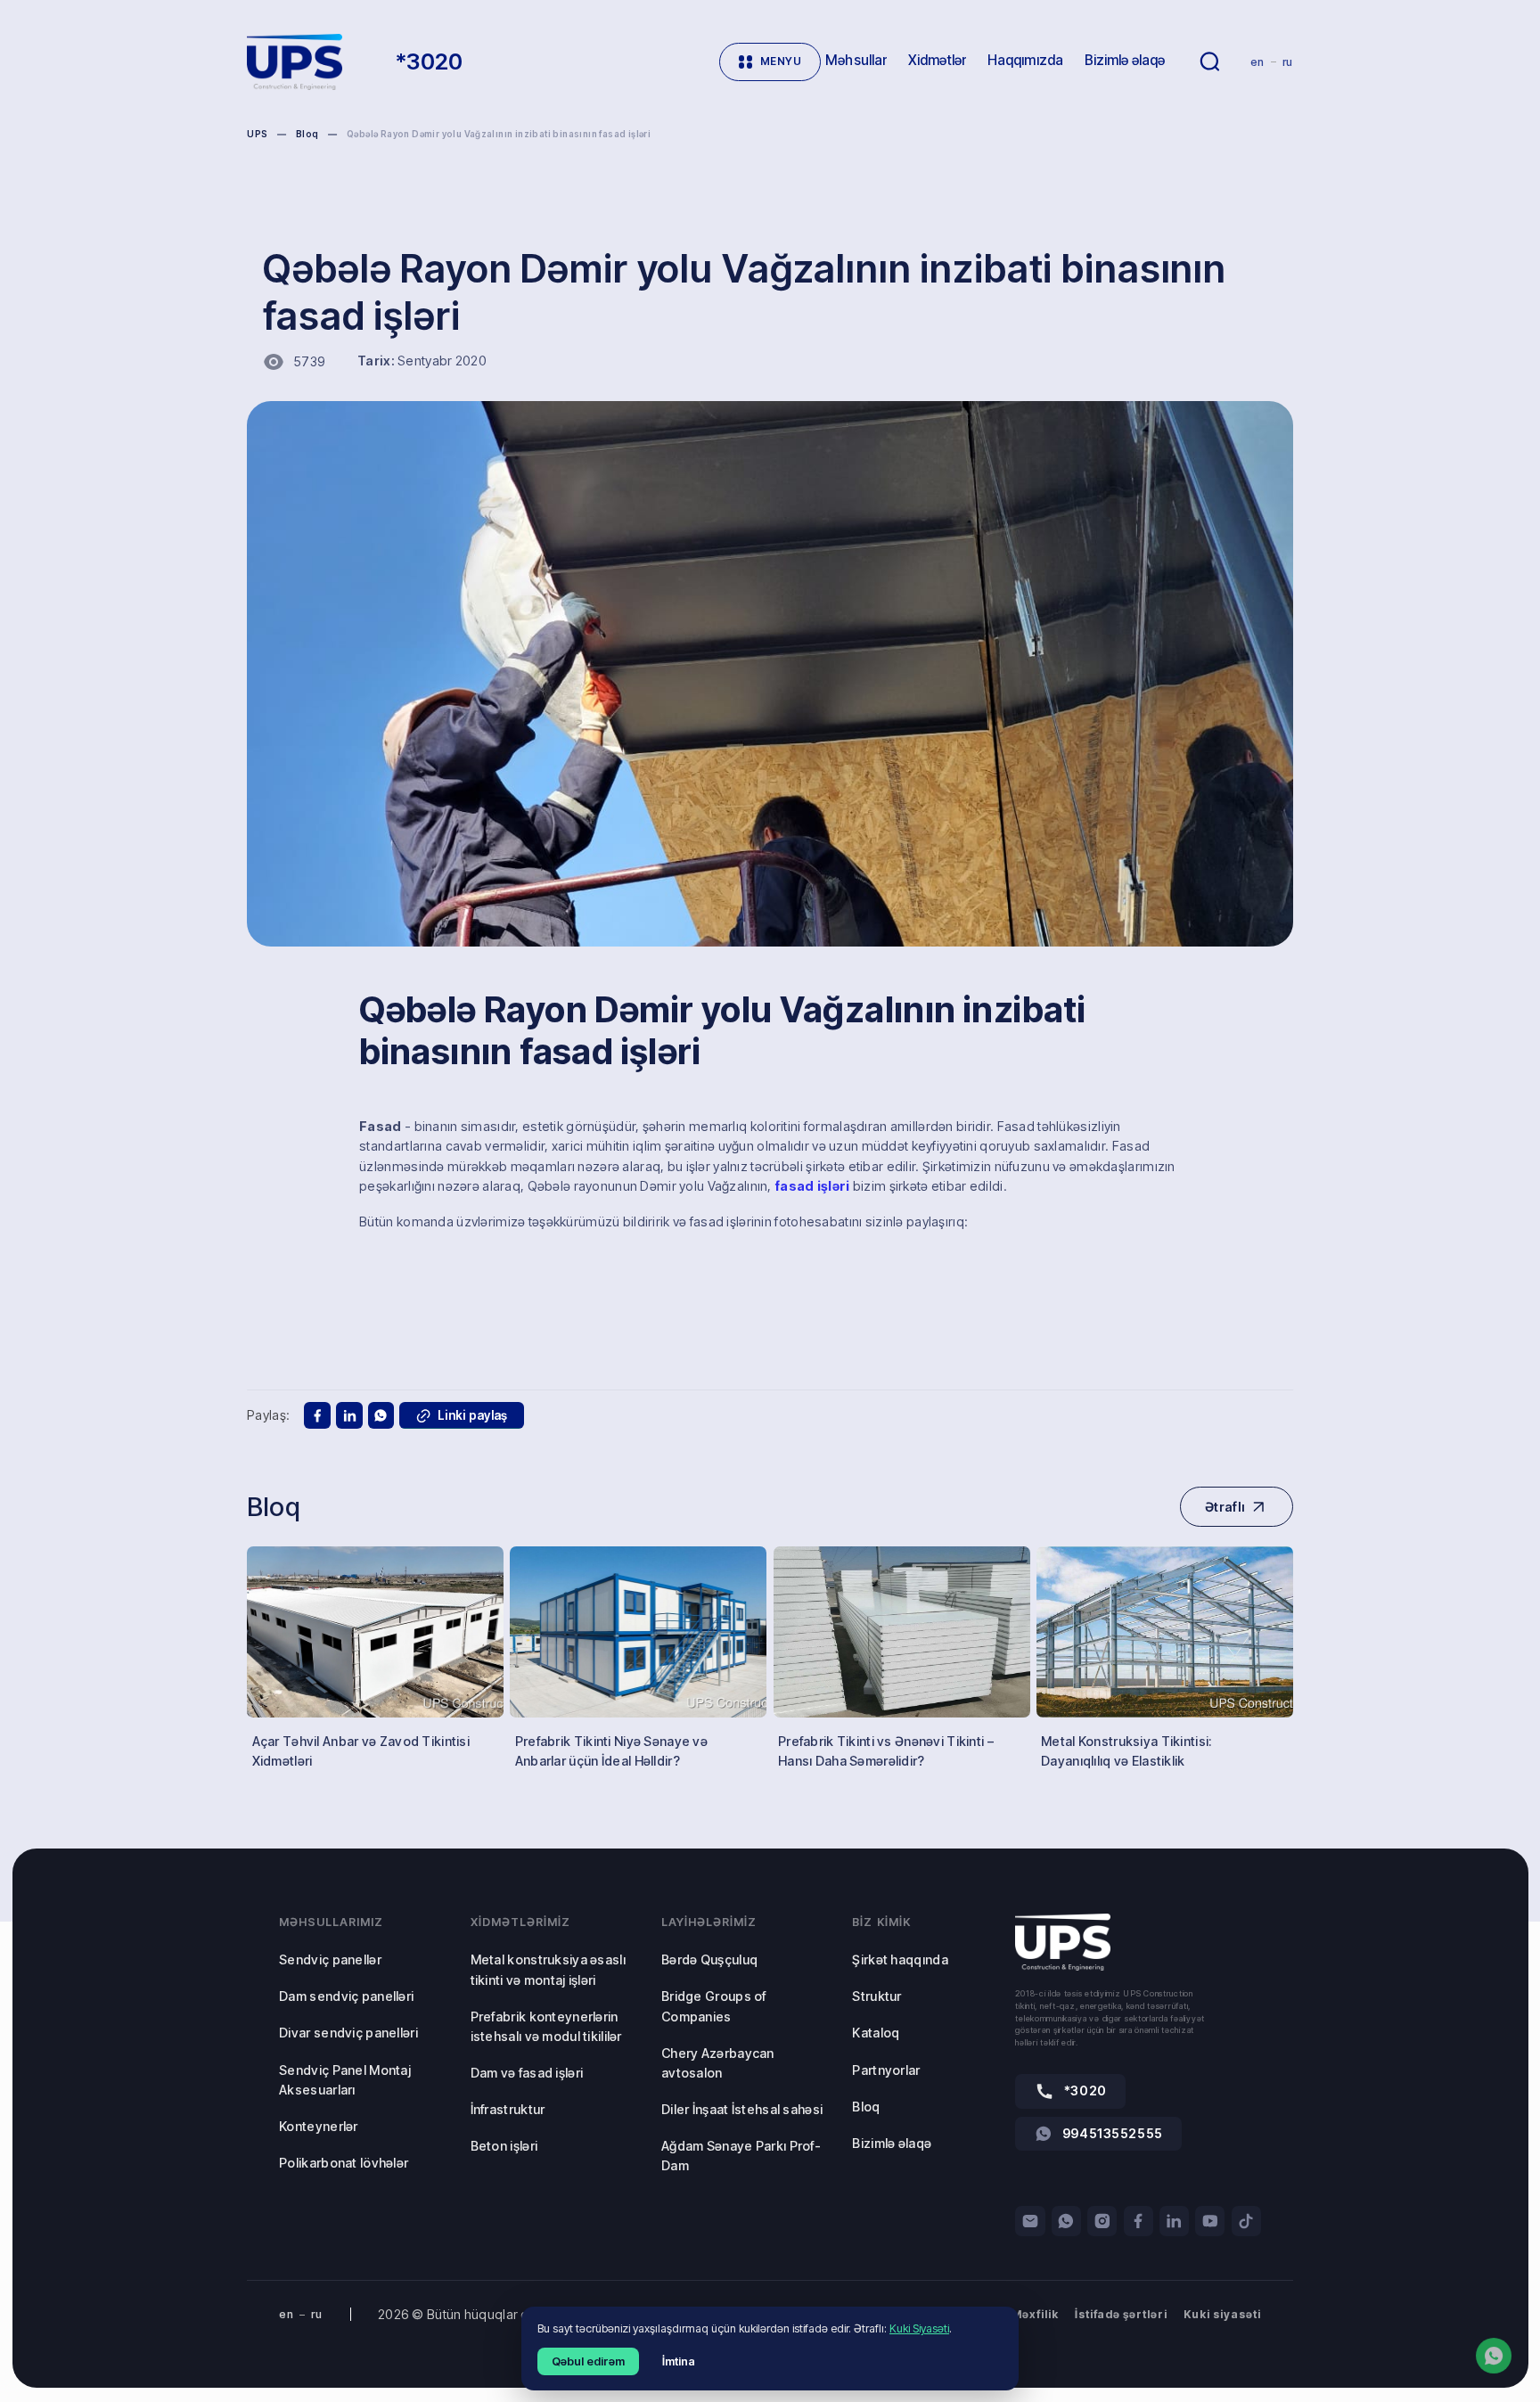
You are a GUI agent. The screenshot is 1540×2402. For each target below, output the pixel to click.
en (1257, 62)
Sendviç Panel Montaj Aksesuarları (345, 2080)
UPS (257, 134)
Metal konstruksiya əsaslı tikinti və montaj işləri (548, 1969)
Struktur (876, 1996)
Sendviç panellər (330, 1959)
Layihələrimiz (709, 1922)
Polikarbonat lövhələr (344, 2163)
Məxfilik (1035, 2314)
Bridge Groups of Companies (714, 2006)
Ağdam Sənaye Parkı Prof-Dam (741, 2156)
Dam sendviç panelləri (346, 1996)
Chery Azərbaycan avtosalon (718, 2063)
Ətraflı (1225, 1507)
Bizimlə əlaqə (892, 2143)
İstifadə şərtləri (1122, 2314)
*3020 (1085, 2090)
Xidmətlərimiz (520, 1922)
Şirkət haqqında (900, 1959)
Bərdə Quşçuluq (709, 1959)
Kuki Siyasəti (919, 2328)
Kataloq (876, 2033)
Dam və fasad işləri (527, 2073)
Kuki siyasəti (1222, 2314)
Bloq (307, 134)
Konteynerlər (318, 2126)
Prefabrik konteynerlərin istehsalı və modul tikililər (546, 2026)
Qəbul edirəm (588, 2361)
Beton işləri (504, 2146)
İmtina (679, 2361)
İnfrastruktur (508, 2109)
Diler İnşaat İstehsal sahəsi (742, 2109)
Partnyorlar (886, 2070)
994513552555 (1113, 2133)
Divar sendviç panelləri (348, 2033)
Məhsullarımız (331, 1922)
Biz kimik (881, 1922)
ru (1288, 62)
